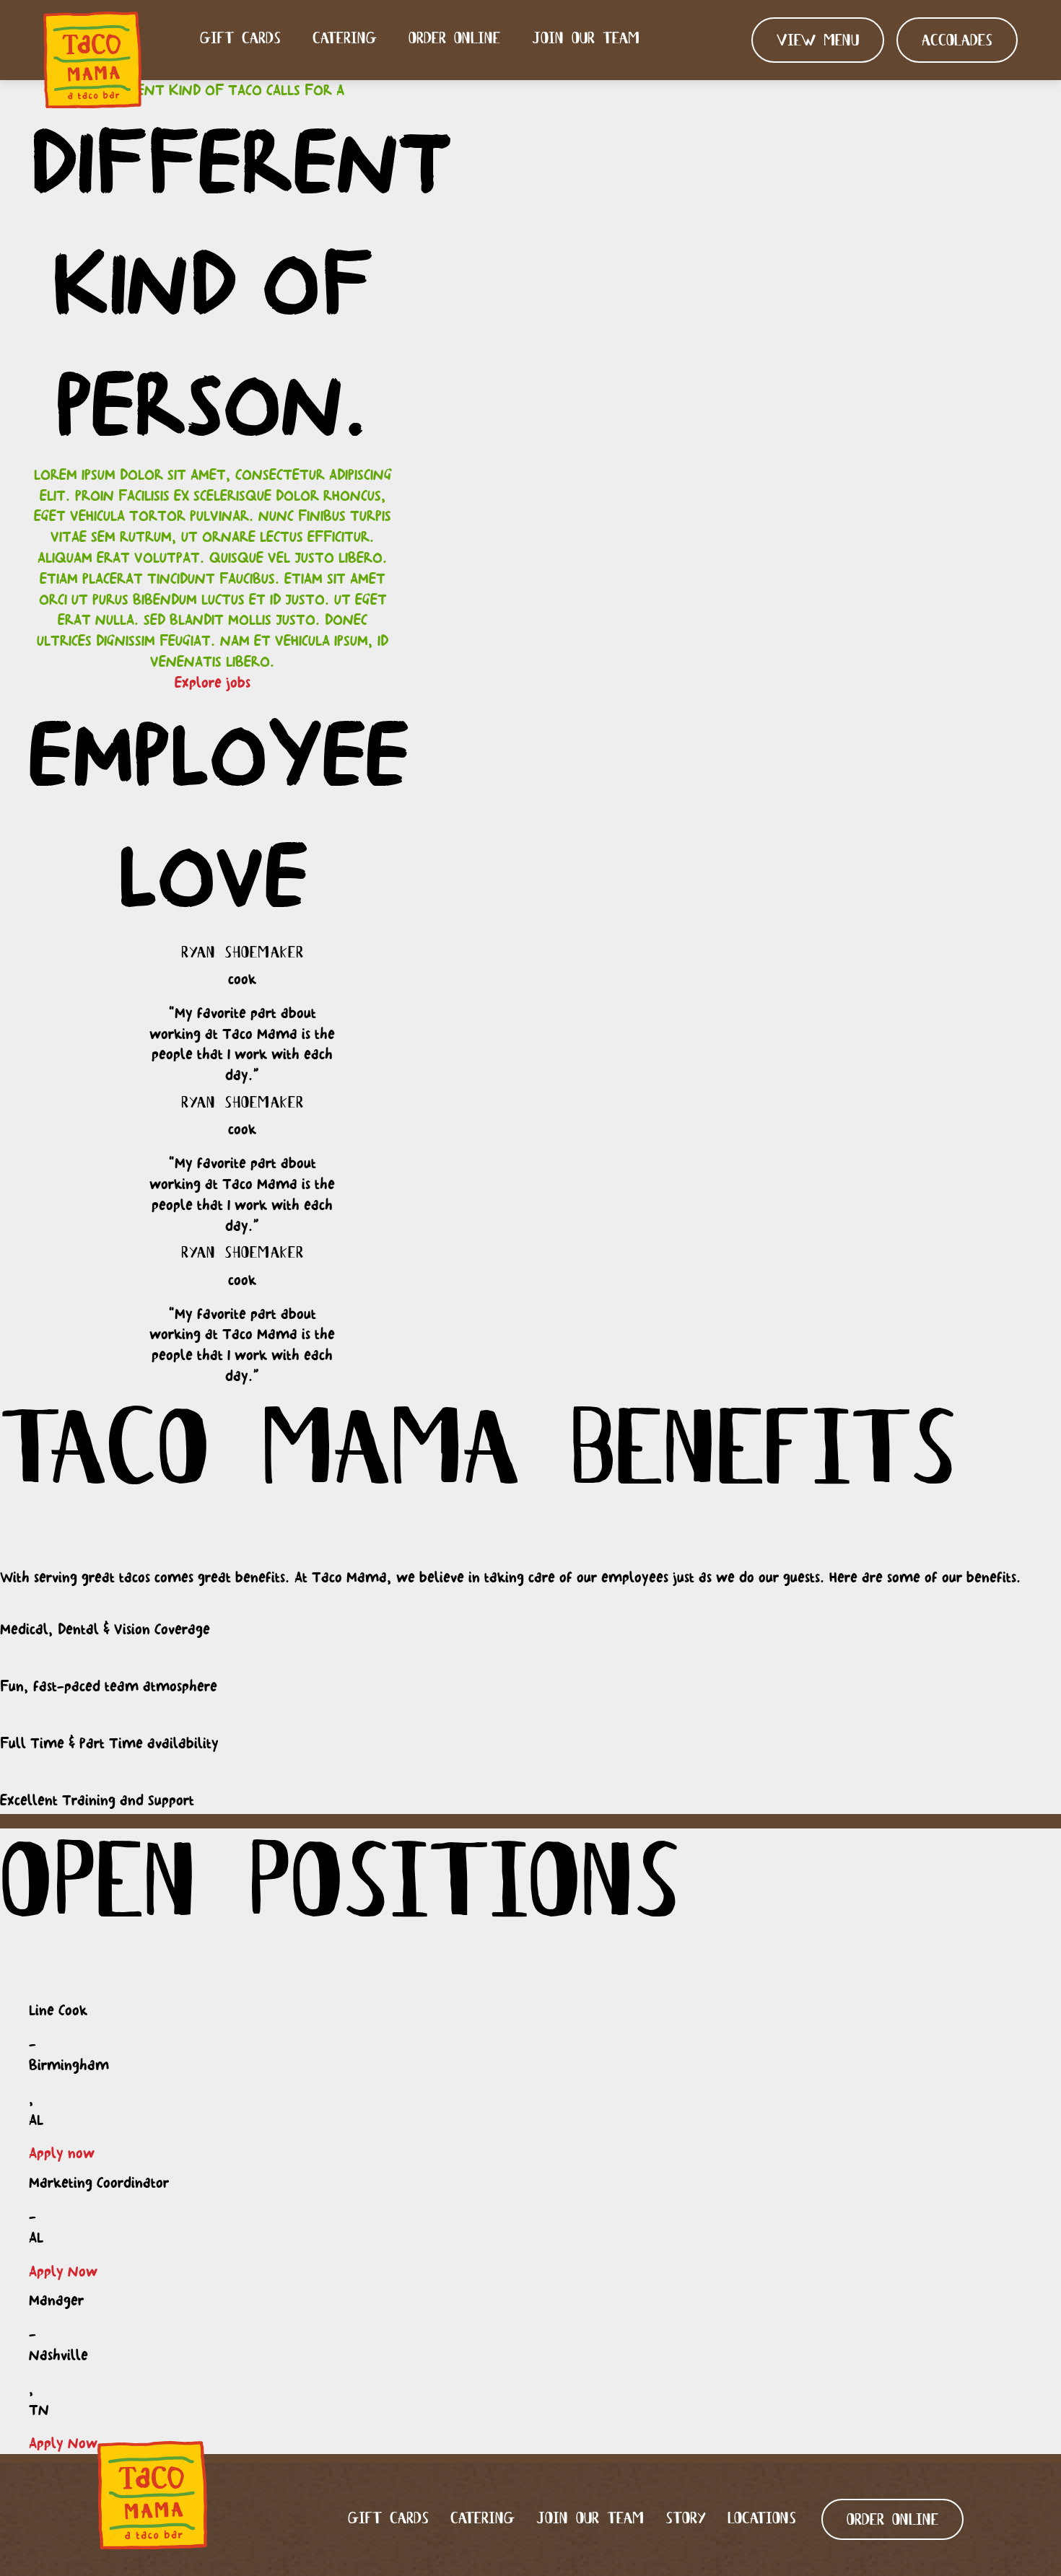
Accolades (957, 41)
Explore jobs (213, 682)
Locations (762, 2519)
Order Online (454, 39)
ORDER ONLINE (892, 2521)
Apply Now (63, 2271)
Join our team (586, 39)
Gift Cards (240, 39)
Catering (345, 39)
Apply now (62, 2153)
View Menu (818, 41)
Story (686, 2519)
